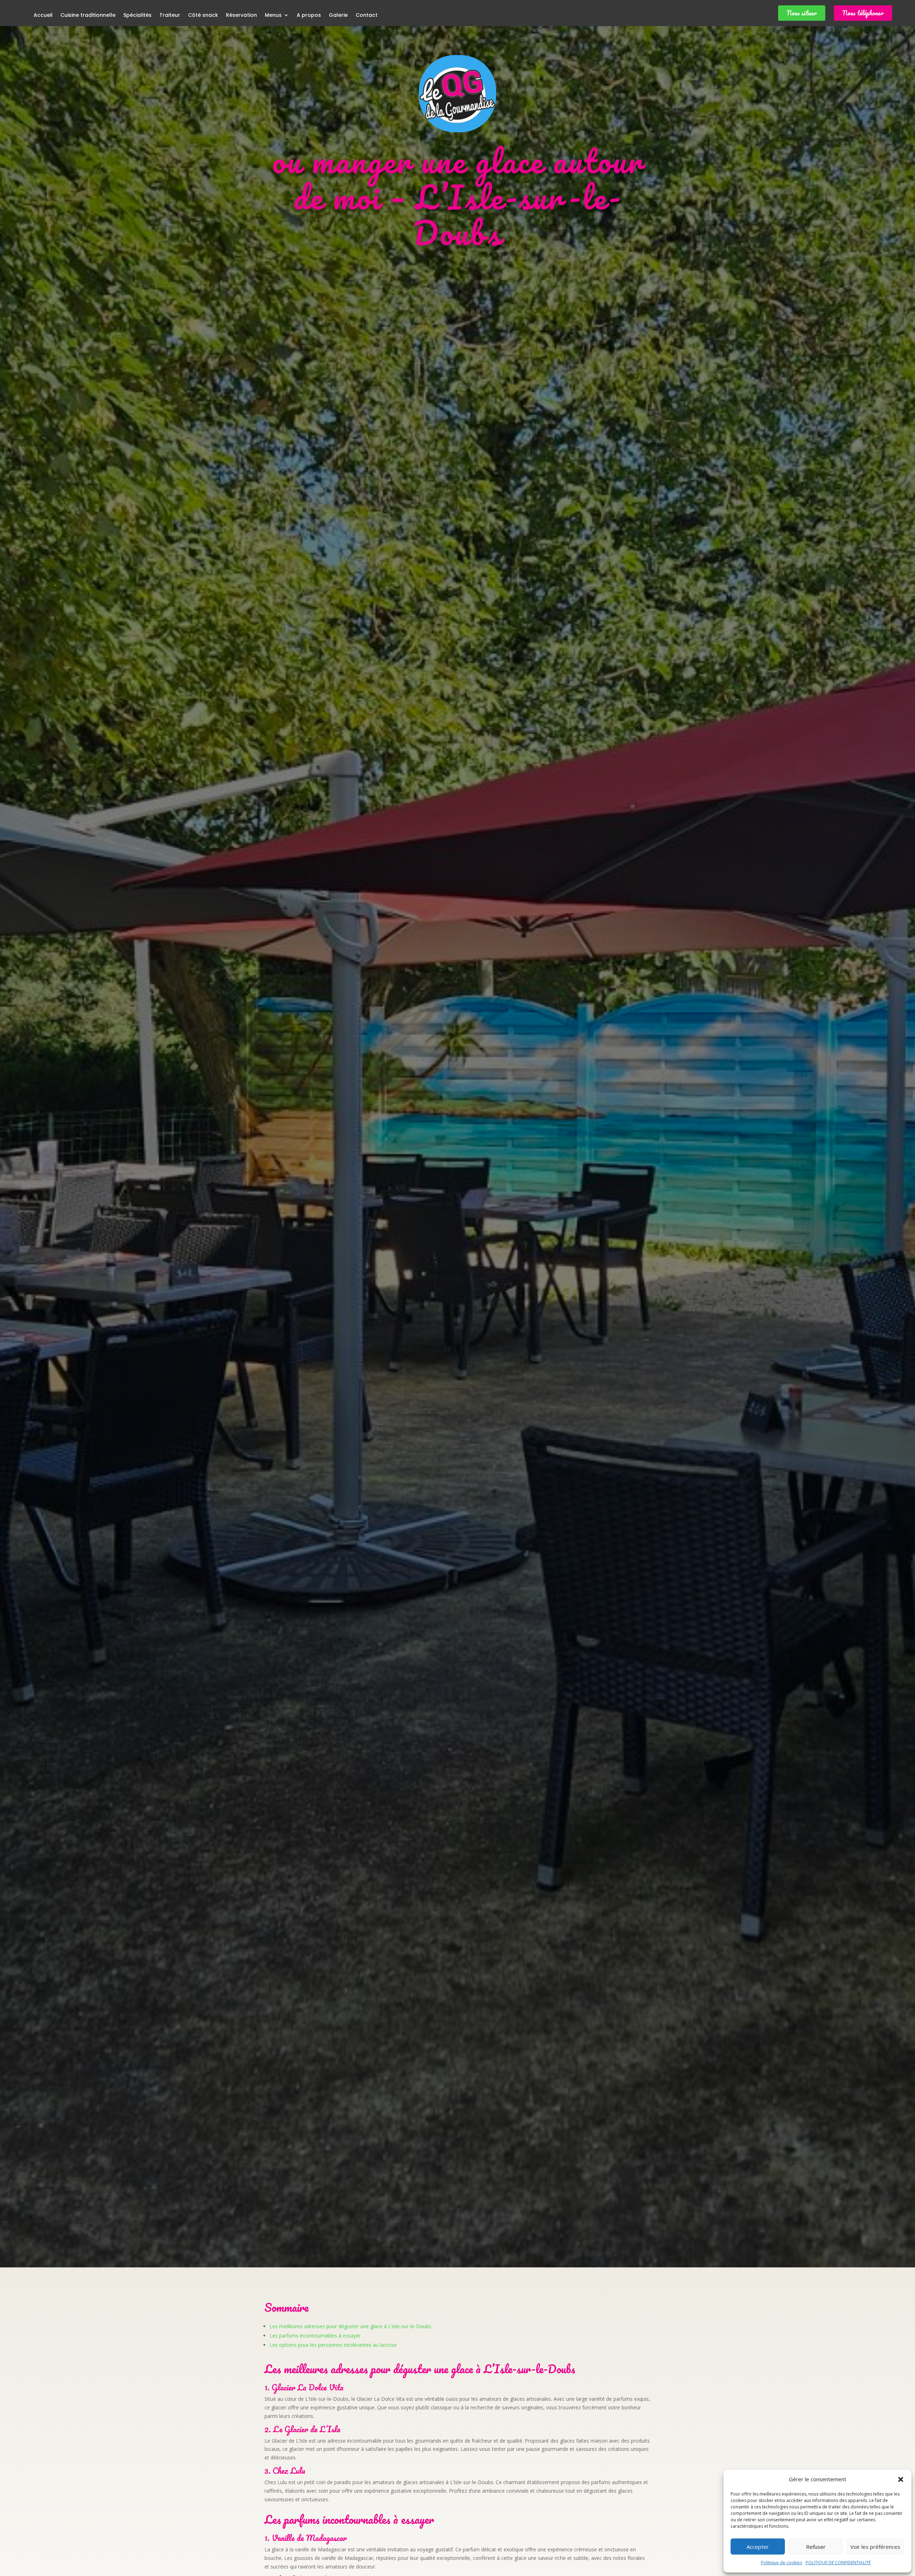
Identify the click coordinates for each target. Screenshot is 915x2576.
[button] (901, 2479)
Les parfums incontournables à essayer (315, 2336)
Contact (367, 16)
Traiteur (170, 16)
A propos (309, 16)
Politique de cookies (782, 2563)
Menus (273, 16)
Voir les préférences (875, 2547)
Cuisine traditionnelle (88, 16)
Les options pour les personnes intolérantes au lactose (333, 2345)
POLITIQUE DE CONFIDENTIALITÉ (838, 2563)
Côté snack (203, 16)
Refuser (816, 2547)
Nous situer (802, 13)
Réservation (241, 16)
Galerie (338, 16)
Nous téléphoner (863, 13)
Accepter (758, 2547)
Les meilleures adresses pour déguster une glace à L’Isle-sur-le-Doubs (350, 2326)
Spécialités (137, 16)
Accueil (43, 16)
